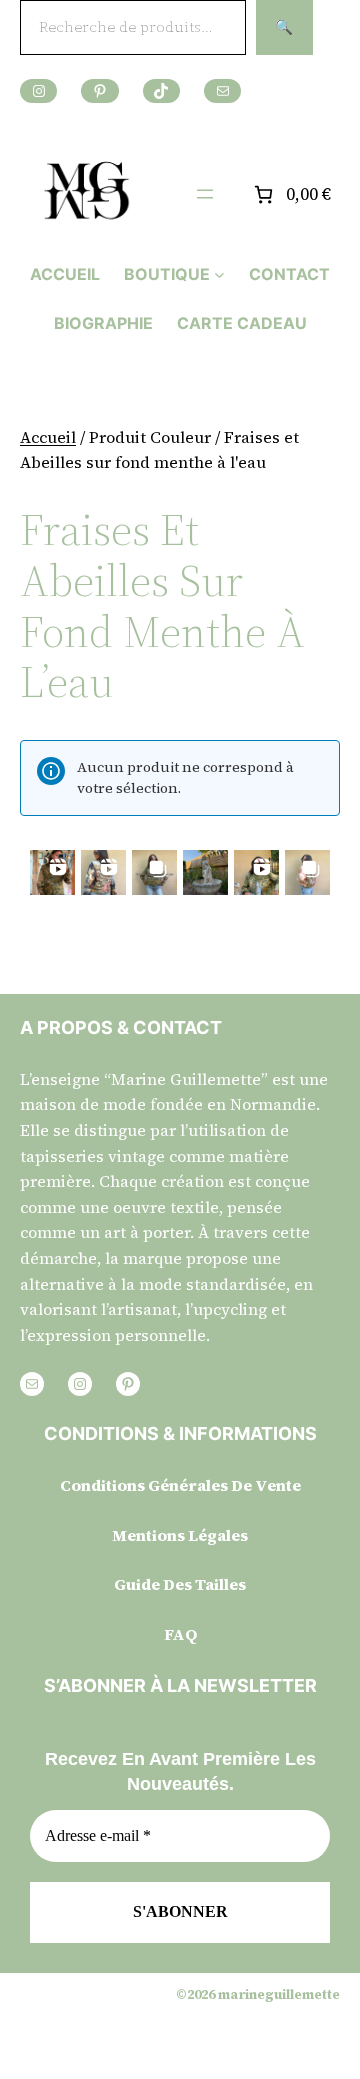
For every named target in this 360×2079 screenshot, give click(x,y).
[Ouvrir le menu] (205, 194)
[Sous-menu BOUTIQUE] (219, 274)
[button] (52, 872)
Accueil (48, 437)
